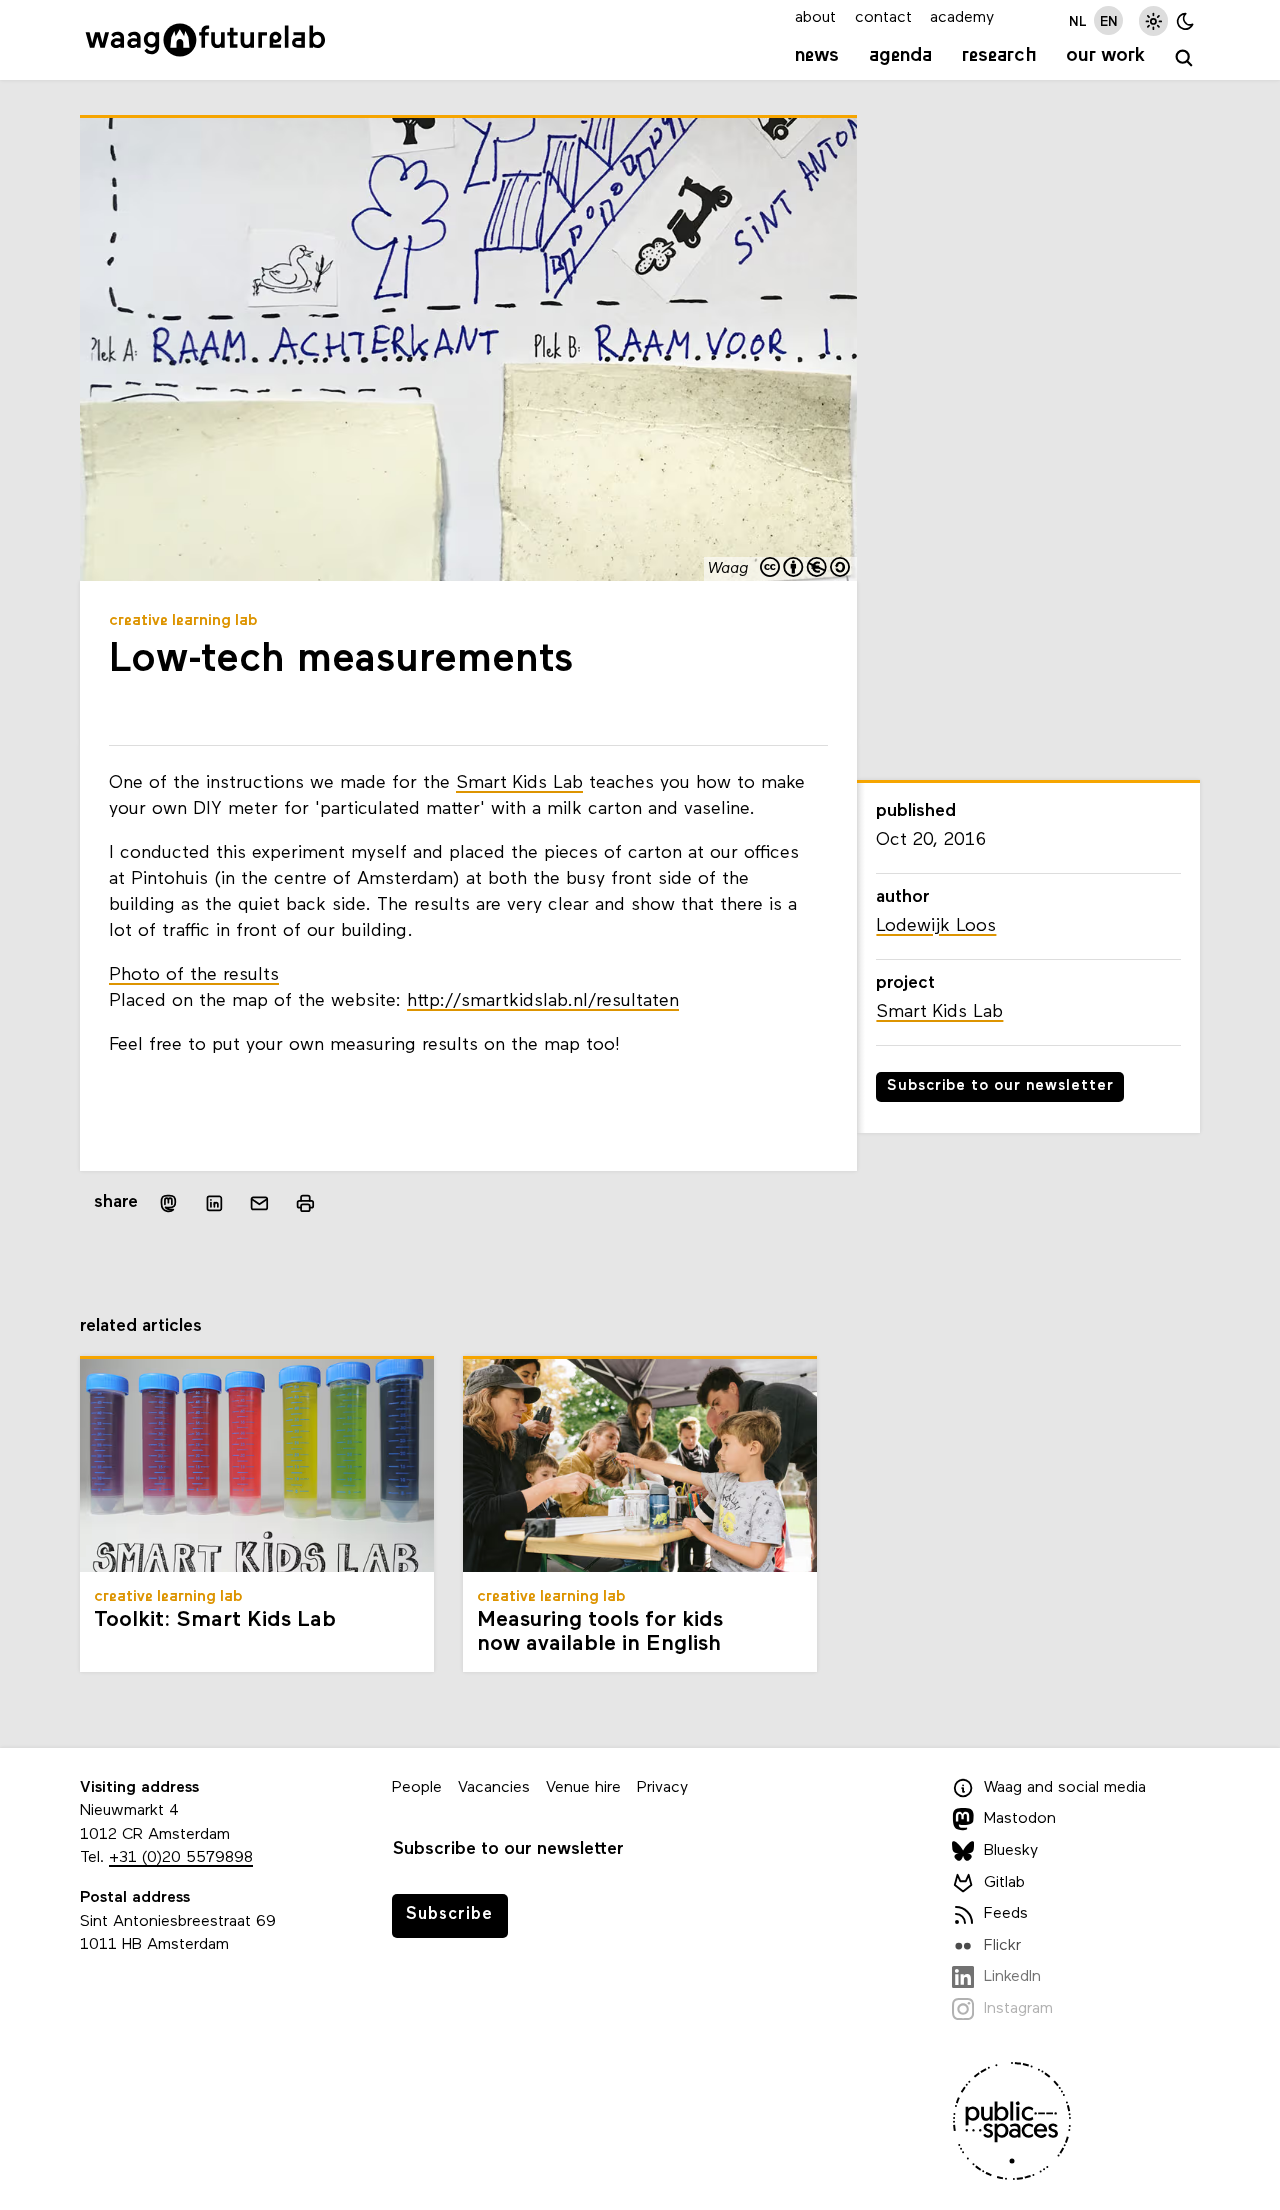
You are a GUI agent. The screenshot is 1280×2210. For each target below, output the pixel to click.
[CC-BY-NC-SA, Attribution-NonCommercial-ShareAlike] (806, 569)
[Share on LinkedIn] (214, 1204)
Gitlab (1004, 1883)
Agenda (900, 56)
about (815, 18)
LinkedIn (1012, 1977)
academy (962, 18)
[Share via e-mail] (260, 1204)
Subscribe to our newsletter (1000, 1086)
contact (883, 18)
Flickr (1002, 1946)
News (817, 56)
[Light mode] (1153, 20)
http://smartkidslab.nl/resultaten (543, 1001)
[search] (1184, 58)
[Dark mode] (1185, 20)
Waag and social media (1065, 1788)
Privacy (662, 1788)
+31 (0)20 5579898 (181, 1858)
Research (999, 56)
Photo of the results (194, 975)
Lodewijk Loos (936, 926)
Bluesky (1011, 1851)
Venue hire (583, 1788)
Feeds (1006, 1914)
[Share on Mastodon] (168, 1203)
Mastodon (1020, 1819)
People (417, 1788)
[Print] (305, 1203)
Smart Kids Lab (519, 783)
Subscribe (449, 1914)
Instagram (1018, 2009)
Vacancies (494, 1788)
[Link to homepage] (205, 40)
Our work (1105, 56)
